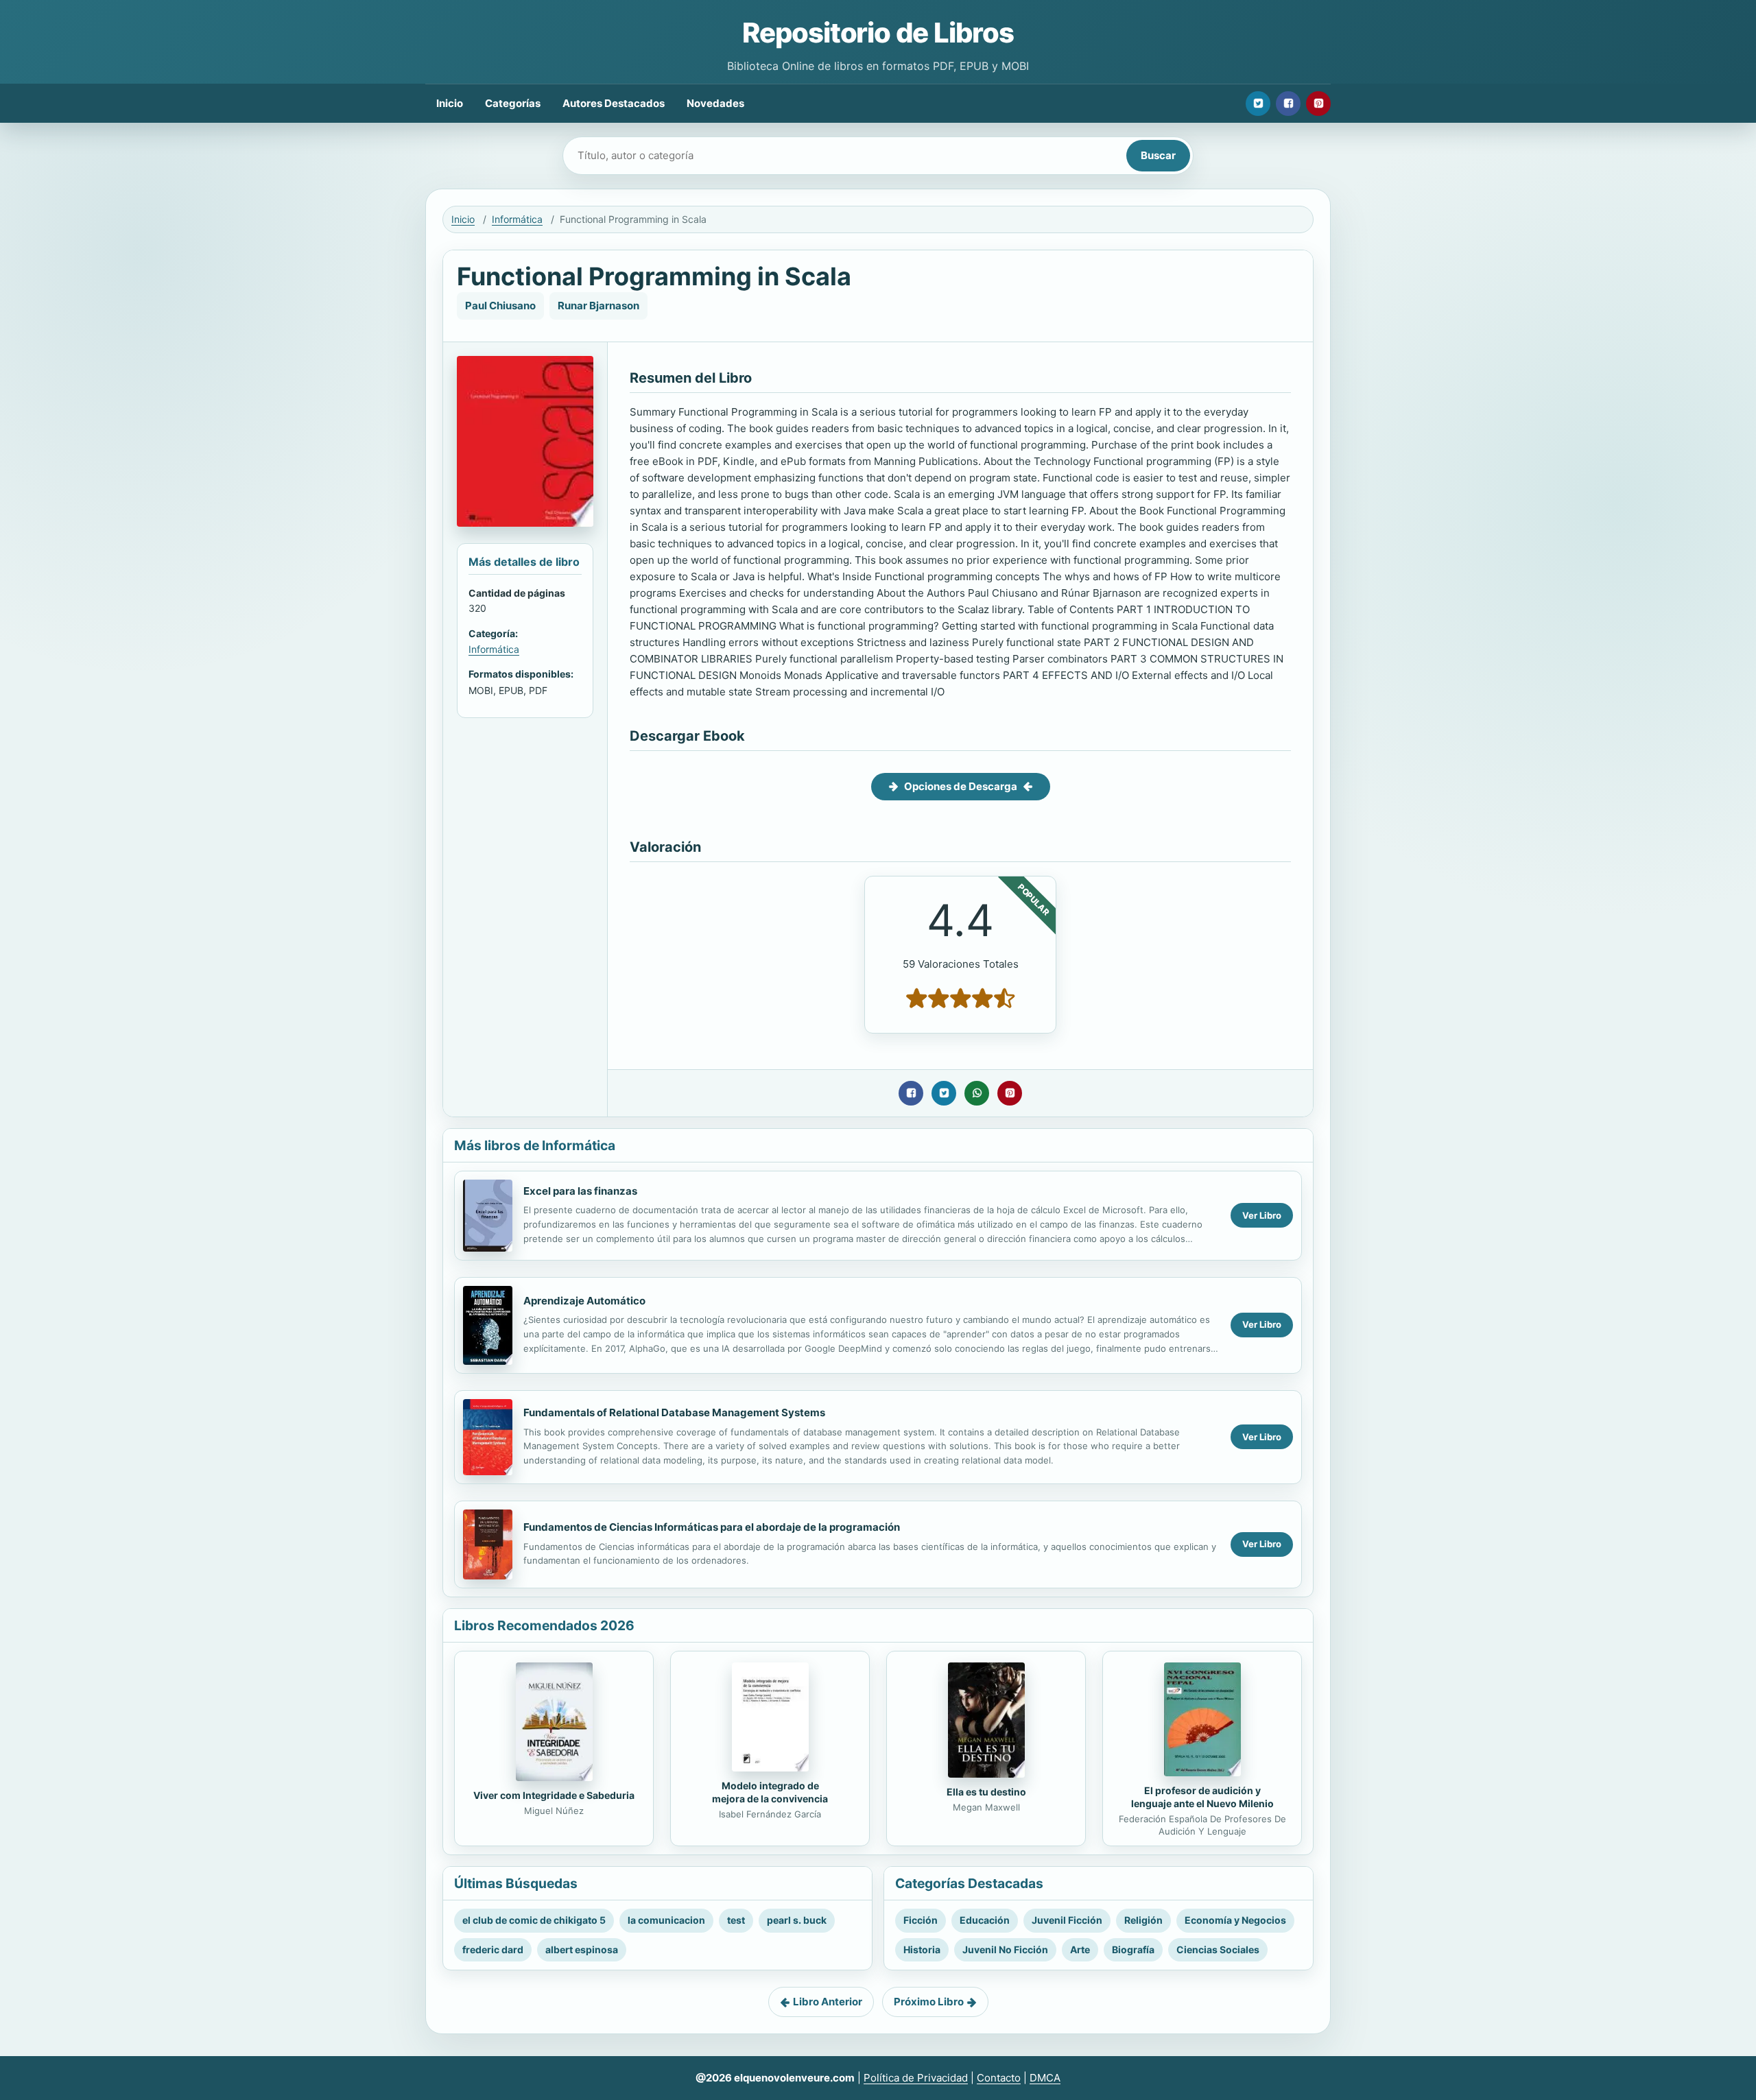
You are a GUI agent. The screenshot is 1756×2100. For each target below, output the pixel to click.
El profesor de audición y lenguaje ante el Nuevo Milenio (1202, 1797)
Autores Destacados (614, 103)
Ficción (921, 1920)
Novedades (715, 103)
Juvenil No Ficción (1005, 1949)
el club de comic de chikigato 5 (534, 1920)
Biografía (1133, 1949)
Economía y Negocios (1235, 1920)
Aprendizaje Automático (584, 1301)
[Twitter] (1258, 104)
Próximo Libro (929, 2002)
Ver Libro (1262, 1215)
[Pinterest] (1318, 104)
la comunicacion (666, 1920)
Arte (1080, 1949)
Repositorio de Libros (878, 33)
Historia (922, 1949)
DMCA (1045, 2078)
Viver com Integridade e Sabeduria (554, 1795)
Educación (985, 1920)
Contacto (999, 2078)
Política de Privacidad (916, 2078)
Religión (1143, 1920)
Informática (517, 219)
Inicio (450, 103)
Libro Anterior (828, 2002)
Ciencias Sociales (1218, 1949)
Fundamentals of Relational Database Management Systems (674, 1412)
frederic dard (493, 1949)
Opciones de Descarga (961, 786)
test (736, 1920)
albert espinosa (582, 1949)
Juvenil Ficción (1067, 1920)
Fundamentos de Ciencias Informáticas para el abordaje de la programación (712, 1527)
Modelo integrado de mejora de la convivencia (770, 1792)
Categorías (513, 103)
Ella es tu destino (986, 1792)
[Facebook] (1288, 104)
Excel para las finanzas (580, 1191)
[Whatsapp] (977, 1093)
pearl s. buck (797, 1920)
